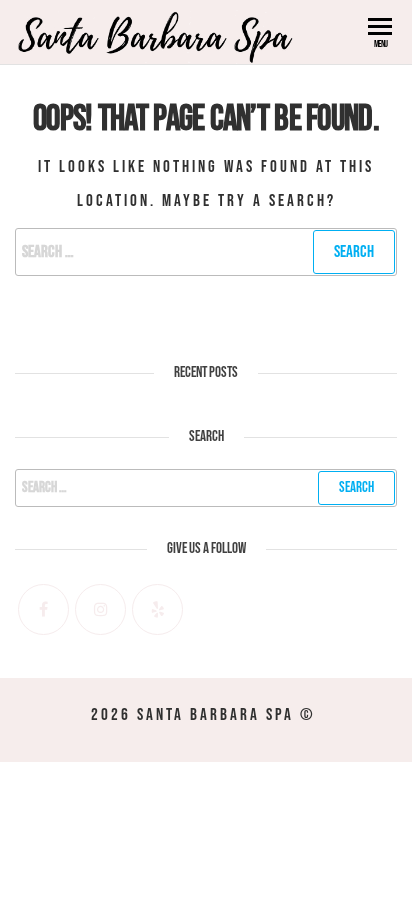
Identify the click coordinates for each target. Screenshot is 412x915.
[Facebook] (43, 609)
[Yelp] (157, 609)
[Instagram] (100, 609)
